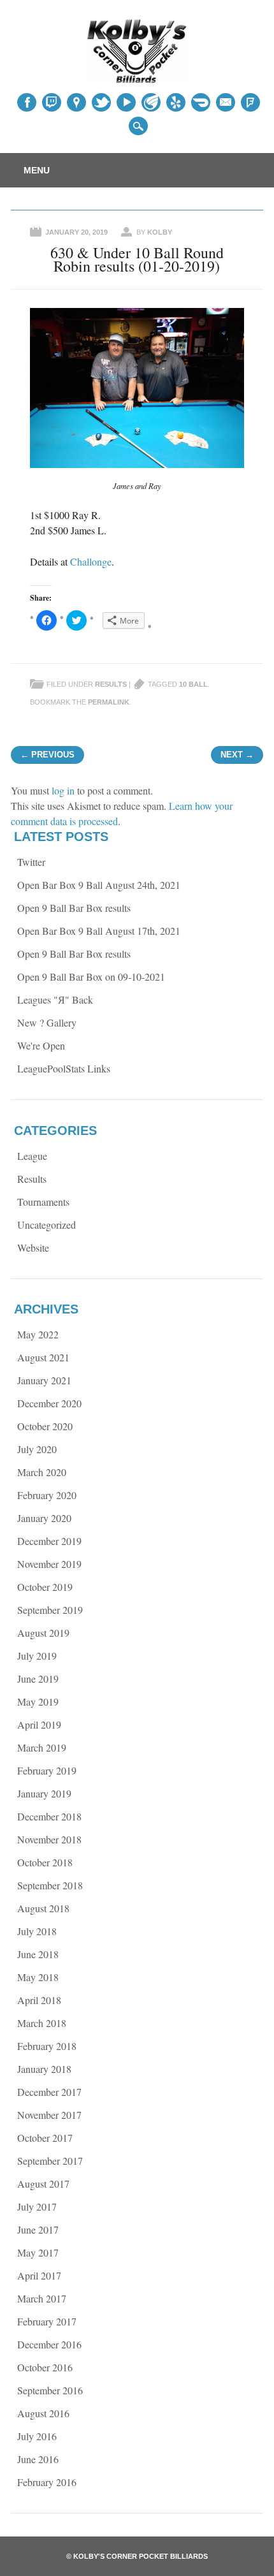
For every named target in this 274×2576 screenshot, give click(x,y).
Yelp (176, 102)
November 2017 (49, 2115)
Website (33, 1248)
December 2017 (49, 2092)
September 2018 (50, 1885)
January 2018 (44, 2069)
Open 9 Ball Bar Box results (74, 908)
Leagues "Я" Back (55, 999)
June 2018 (38, 1954)
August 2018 (43, 1908)
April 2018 (39, 2000)
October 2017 (45, 2138)
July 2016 (37, 2436)
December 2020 (49, 1403)
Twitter (52, 102)
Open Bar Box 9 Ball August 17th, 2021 (99, 931)
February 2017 (47, 2321)
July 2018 (37, 1931)
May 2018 (38, 1977)
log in (63, 790)
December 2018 (49, 1816)
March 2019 (42, 1747)
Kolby (160, 232)
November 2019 (49, 1564)
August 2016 (43, 2413)
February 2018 (47, 2046)
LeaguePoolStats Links (64, 1068)
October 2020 (45, 1426)
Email (226, 102)
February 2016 (47, 2482)
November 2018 (49, 1839)
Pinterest (101, 102)
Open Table (201, 103)
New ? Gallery (47, 1022)
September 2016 (50, 2390)
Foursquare (250, 102)
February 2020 (47, 1495)
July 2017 (37, 2206)
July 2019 (37, 1656)
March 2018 (42, 2023)
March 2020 (42, 1472)
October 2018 (45, 1862)
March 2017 (42, 2298)
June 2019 (38, 1679)
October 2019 (45, 1587)
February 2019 (47, 1770)
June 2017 (38, 2229)
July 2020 (37, 1449)
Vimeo (151, 102)
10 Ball (193, 684)
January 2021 (44, 1380)
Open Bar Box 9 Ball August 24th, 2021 (99, 885)
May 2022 (38, 1334)
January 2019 (44, 1793)
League (32, 1156)
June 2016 (38, 2459)
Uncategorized (47, 1225)
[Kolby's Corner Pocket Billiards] (137, 79)
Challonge (91, 561)
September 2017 (50, 2161)
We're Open (41, 1045)
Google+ (76, 102)
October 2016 (45, 2367)
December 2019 (49, 1541)
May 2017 (38, 2252)
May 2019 (38, 1701)
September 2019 (50, 1610)
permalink (109, 702)
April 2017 (39, 2275)
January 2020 (44, 1518)
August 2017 (43, 2184)
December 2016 (49, 2344)
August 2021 (43, 1357)
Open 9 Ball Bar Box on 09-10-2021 (91, 977)
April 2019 (39, 1724)
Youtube (126, 102)
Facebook (27, 102)
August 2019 (43, 1633)
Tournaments (43, 1202)
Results (111, 684)
